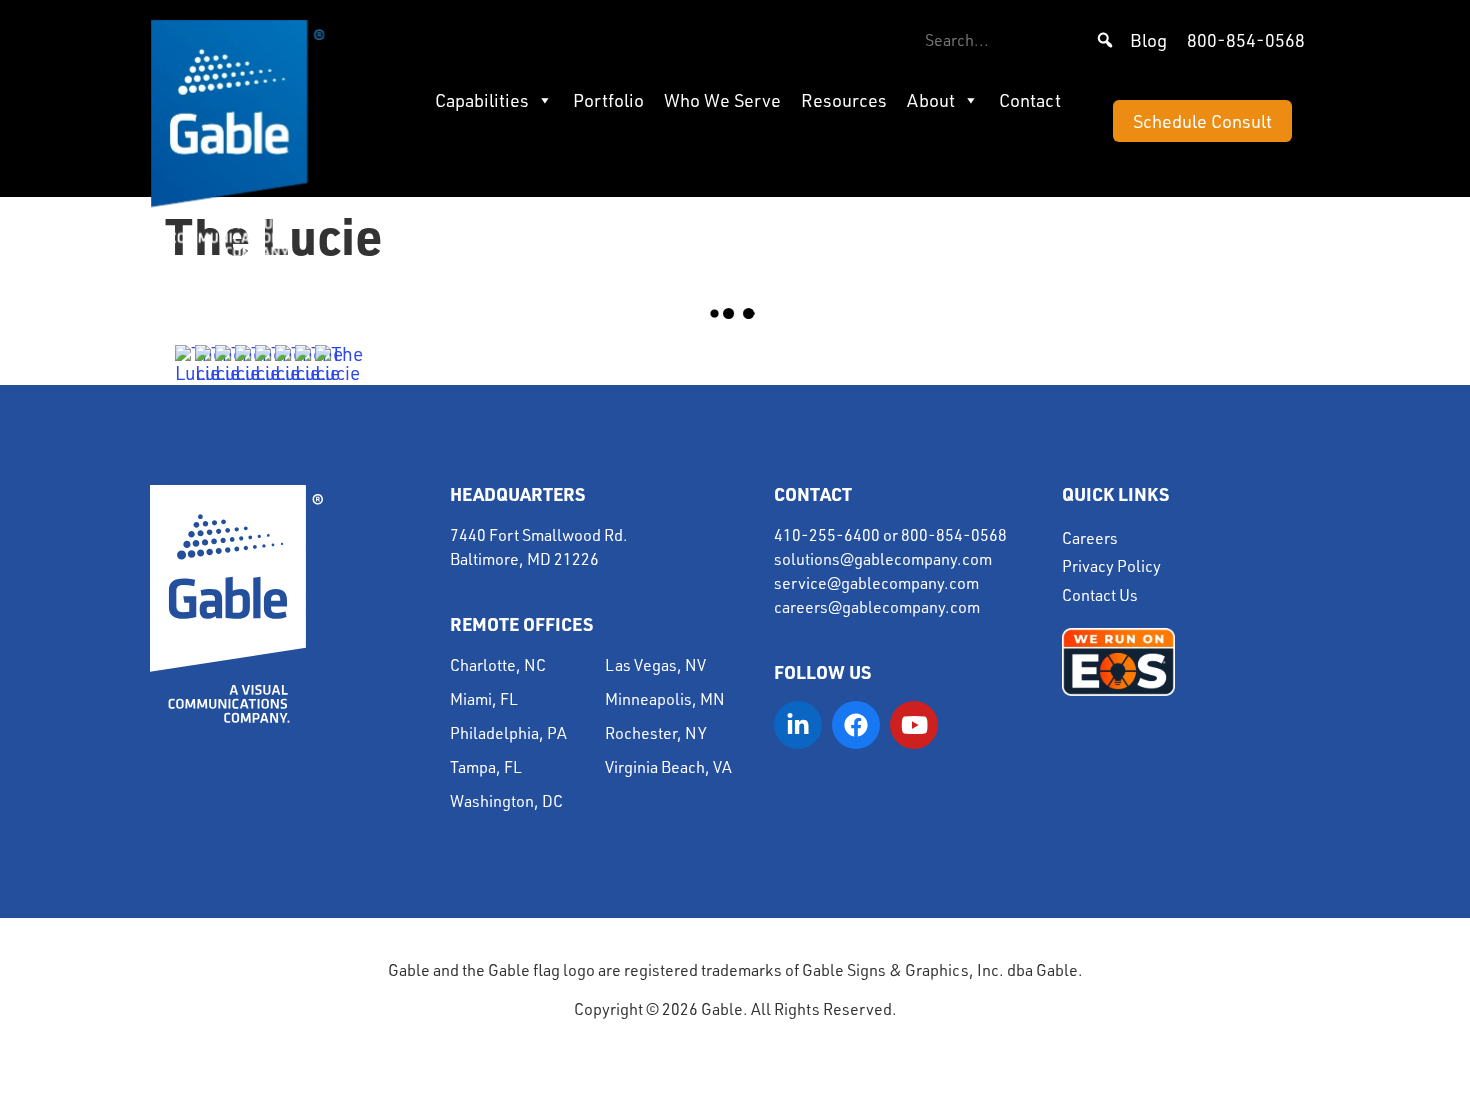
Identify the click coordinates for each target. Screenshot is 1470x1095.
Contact (1030, 100)
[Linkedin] (798, 725)
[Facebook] (856, 725)
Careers (1090, 538)
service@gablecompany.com (876, 583)
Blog (1148, 40)
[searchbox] (1020, 40)
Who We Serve (722, 100)
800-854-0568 (1246, 40)
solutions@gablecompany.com (883, 559)
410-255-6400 (827, 535)
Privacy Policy (1111, 566)
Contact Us (1100, 595)
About (931, 100)
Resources (844, 100)
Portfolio (608, 100)
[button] (1105, 40)
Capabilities (482, 100)
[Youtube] (914, 725)
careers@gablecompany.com (877, 607)
